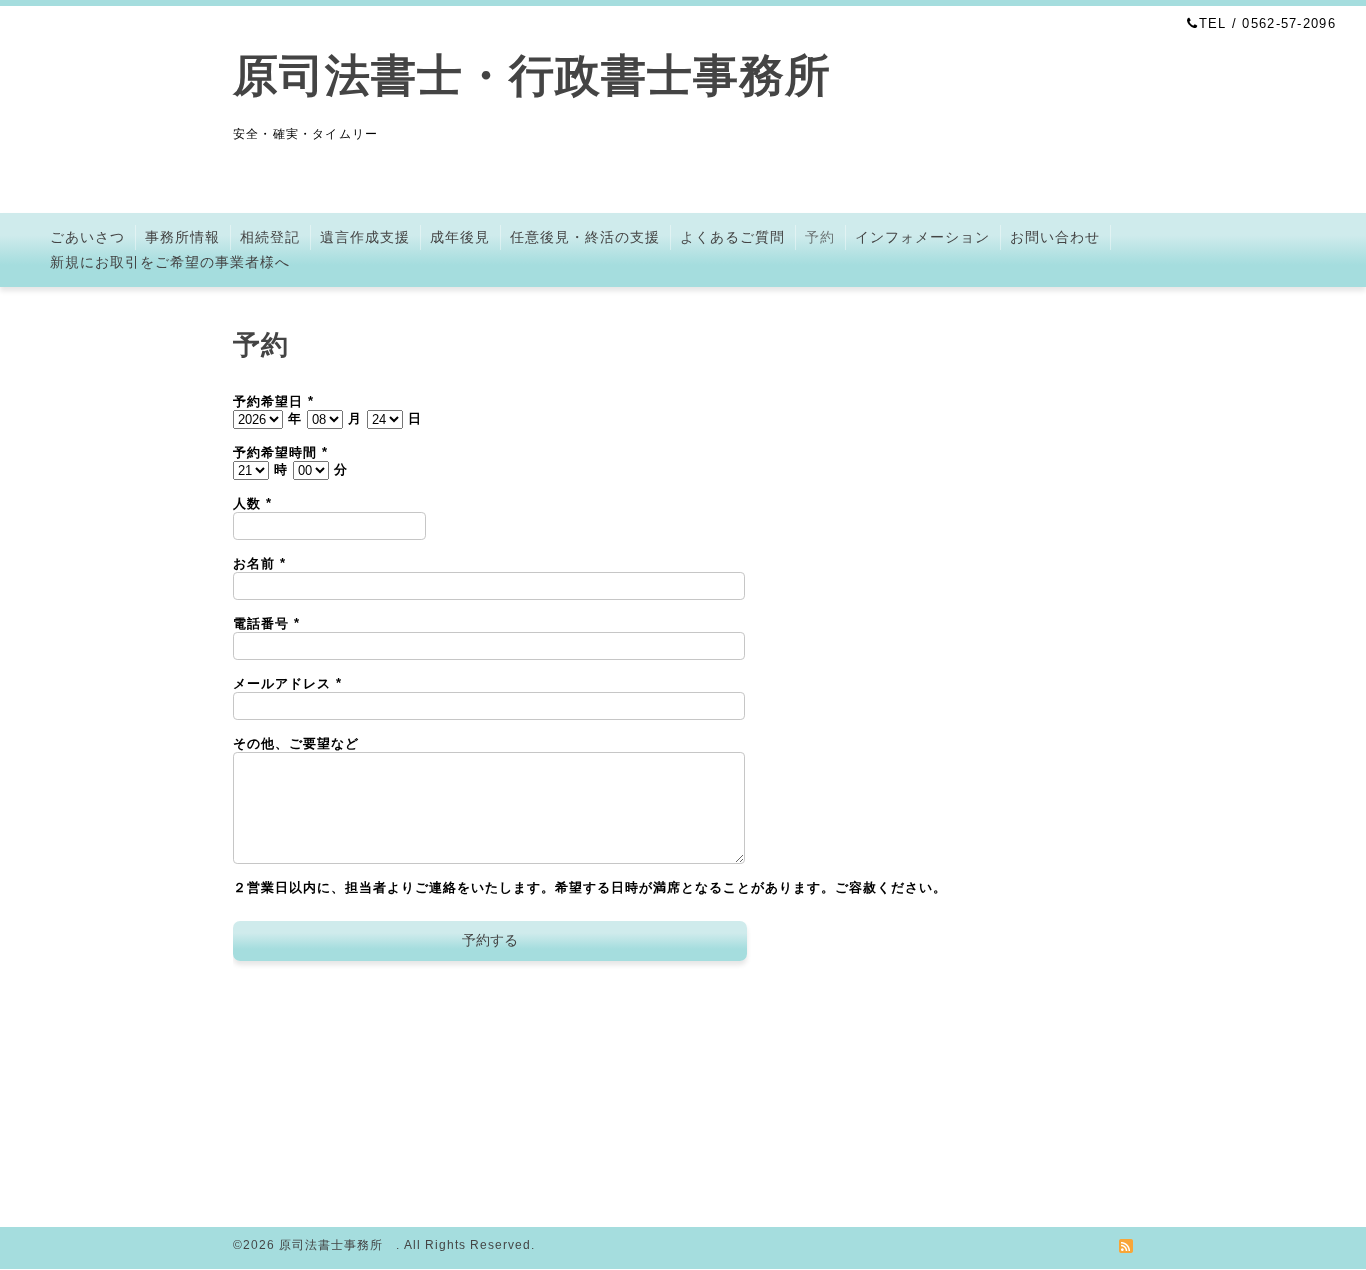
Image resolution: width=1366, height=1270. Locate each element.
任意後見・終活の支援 (585, 237)
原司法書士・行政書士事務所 (555, 75)
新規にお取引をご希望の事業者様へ (170, 262)
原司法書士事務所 (337, 1245)
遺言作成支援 (365, 237)
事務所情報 (182, 237)
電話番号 (266, 623)
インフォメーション (922, 237)
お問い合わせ (1055, 237)
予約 (820, 237)
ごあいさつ (87, 237)
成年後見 (460, 237)
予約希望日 (273, 401)
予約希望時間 (280, 452)
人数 (252, 503)
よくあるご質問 (732, 237)
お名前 (259, 563)
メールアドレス (287, 683)
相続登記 (270, 237)
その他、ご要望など (296, 743)
